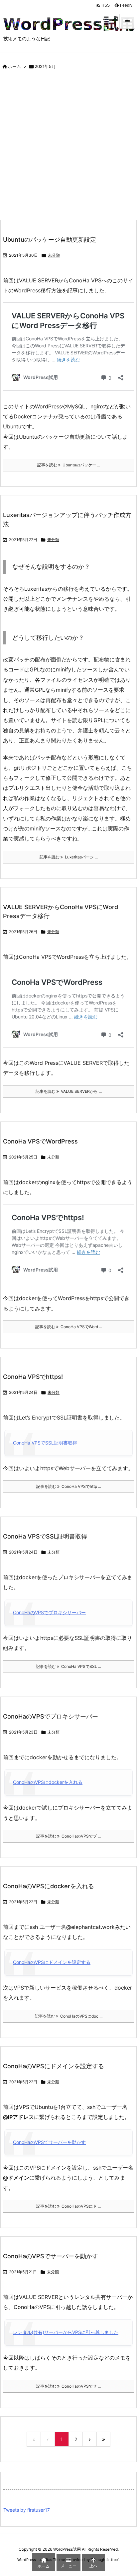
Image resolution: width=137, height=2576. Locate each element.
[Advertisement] (68, 147)
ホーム (14, 66)
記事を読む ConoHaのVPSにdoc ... (69, 2016)
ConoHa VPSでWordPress (40, 1141)
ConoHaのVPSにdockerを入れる (48, 1782)
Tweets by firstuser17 (27, 2510)
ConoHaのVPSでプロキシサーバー (49, 1612)
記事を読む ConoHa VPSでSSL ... (68, 1666)
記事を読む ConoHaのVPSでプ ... (68, 1836)
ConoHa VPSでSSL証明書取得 (45, 1443)
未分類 (54, 255)
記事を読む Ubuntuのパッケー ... (69, 465)
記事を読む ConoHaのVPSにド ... (68, 2206)
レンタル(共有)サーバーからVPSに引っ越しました (66, 2332)
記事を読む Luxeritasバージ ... (69, 857)
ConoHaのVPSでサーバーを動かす (49, 2142)
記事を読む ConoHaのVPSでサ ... (68, 2386)
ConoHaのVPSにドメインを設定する (52, 1962)
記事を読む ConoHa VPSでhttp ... (69, 1486)
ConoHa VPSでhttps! (33, 1377)
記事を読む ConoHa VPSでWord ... (69, 1327)
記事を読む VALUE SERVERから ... (69, 1091)
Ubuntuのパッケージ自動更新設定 (50, 240)
